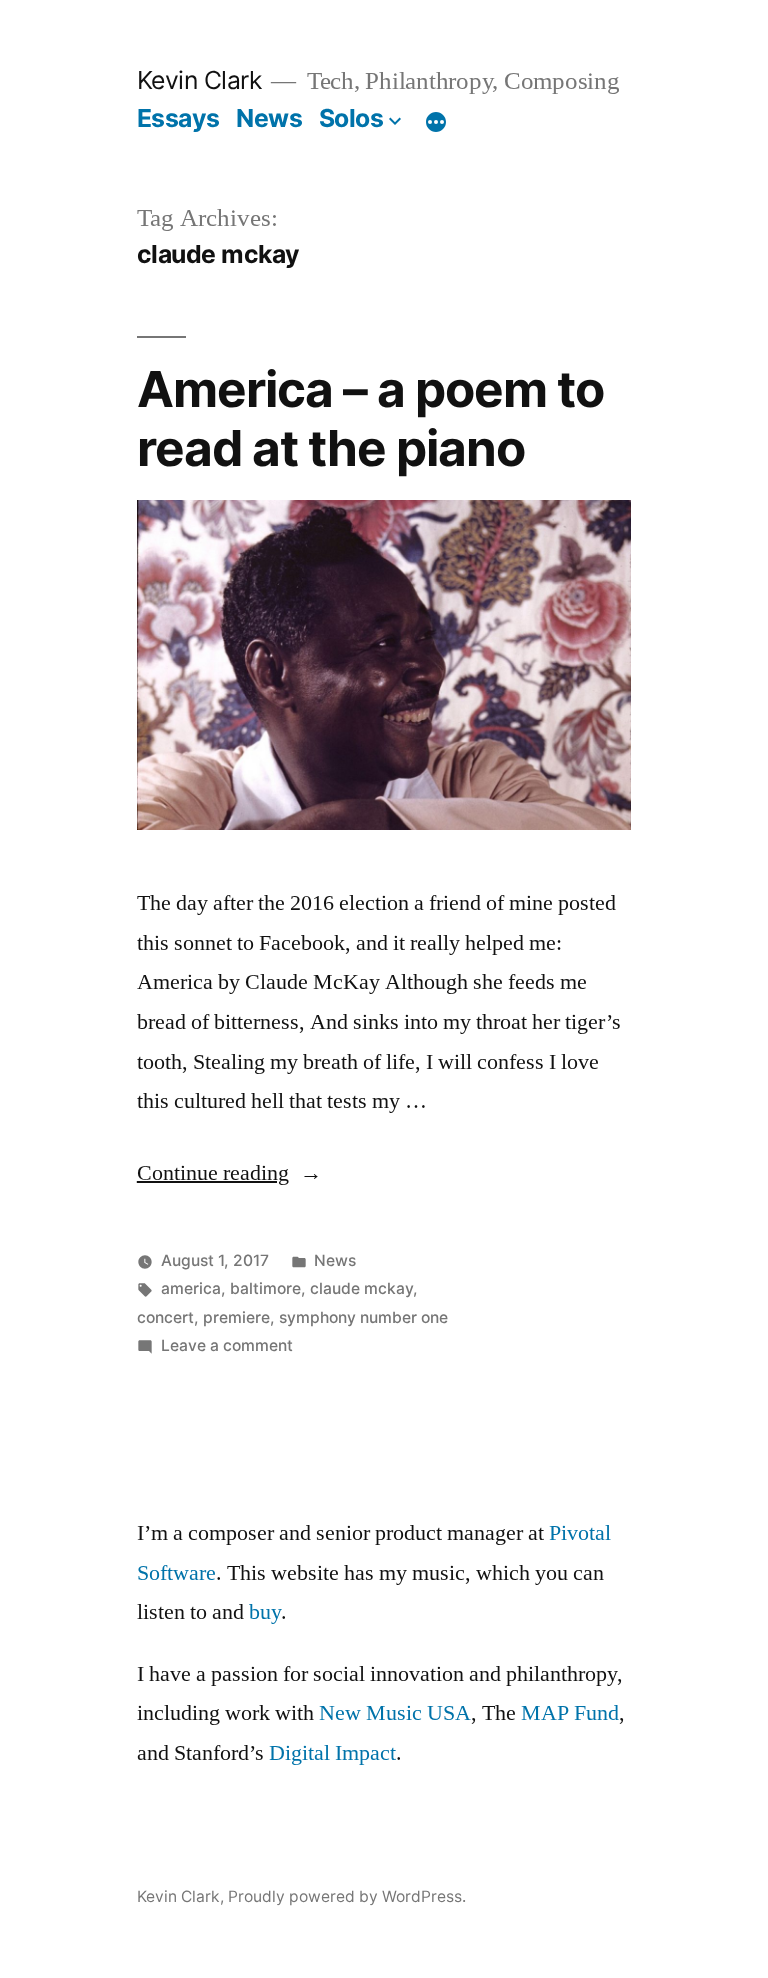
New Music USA (395, 1713)
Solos (351, 118)
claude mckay (361, 1288)
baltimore (265, 1288)
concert (165, 1317)
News (269, 118)
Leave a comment (227, 1345)
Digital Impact (332, 1753)
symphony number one (363, 1317)
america (191, 1288)
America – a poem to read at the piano (370, 418)
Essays (178, 118)
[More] (436, 122)
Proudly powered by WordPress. (347, 1896)
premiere (236, 1317)
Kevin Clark (199, 80)
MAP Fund (570, 1713)
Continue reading (229, 1173)
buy (265, 1612)
